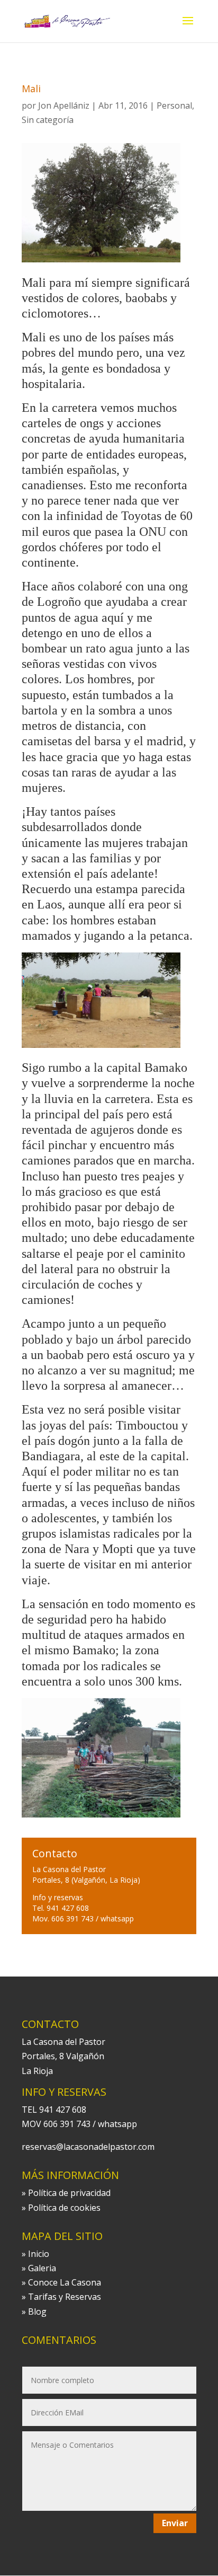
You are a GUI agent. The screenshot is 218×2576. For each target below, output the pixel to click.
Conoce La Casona (65, 2282)
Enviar (175, 2523)
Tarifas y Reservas (65, 2297)
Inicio (39, 2254)
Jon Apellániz (64, 105)
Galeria (42, 2268)
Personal (174, 105)
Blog (37, 2312)
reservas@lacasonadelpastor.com (88, 2147)
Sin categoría (48, 120)
